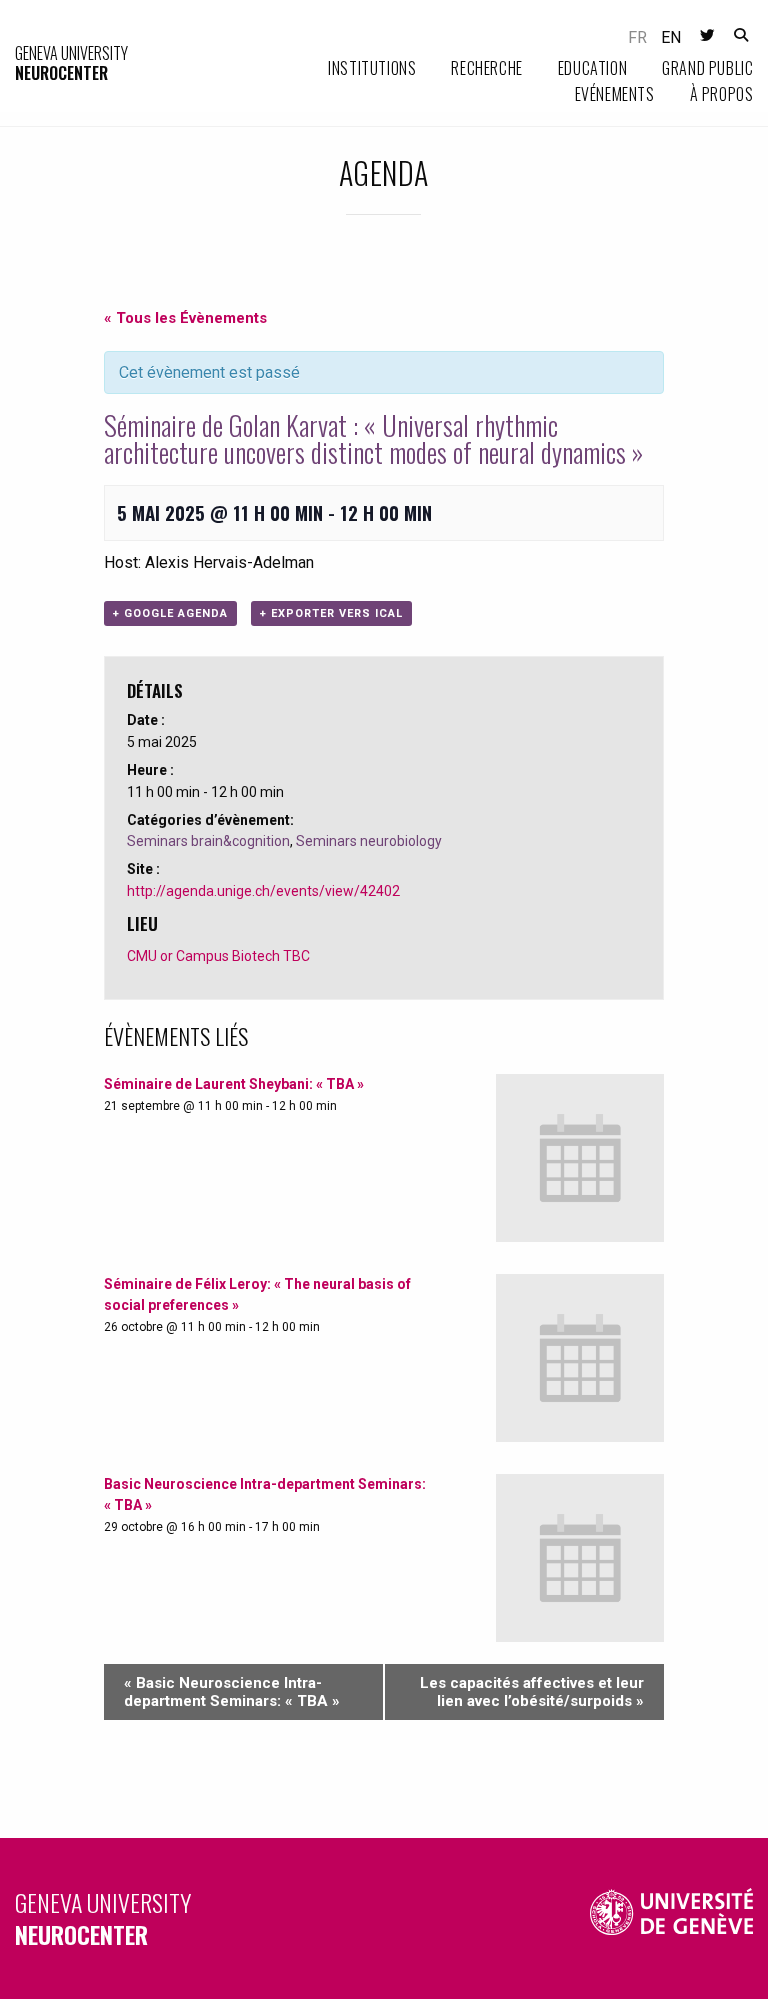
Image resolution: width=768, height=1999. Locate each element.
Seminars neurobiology (369, 841)
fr (637, 37)
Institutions (372, 68)
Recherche (486, 68)
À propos (722, 94)
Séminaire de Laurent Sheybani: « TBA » (234, 1084)
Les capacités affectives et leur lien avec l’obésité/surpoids (532, 1692)
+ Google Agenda (170, 613)
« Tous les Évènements (185, 318)
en (671, 37)
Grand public (707, 68)
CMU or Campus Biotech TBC (218, 956)
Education (592, 68)
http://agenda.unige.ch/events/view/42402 (263, 891)
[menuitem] (354, 69)
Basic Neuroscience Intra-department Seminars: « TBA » (232, 1692)
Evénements (615, 94)
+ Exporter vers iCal (331, 613)
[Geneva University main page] (672, 1918)
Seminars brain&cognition (208, 841)
